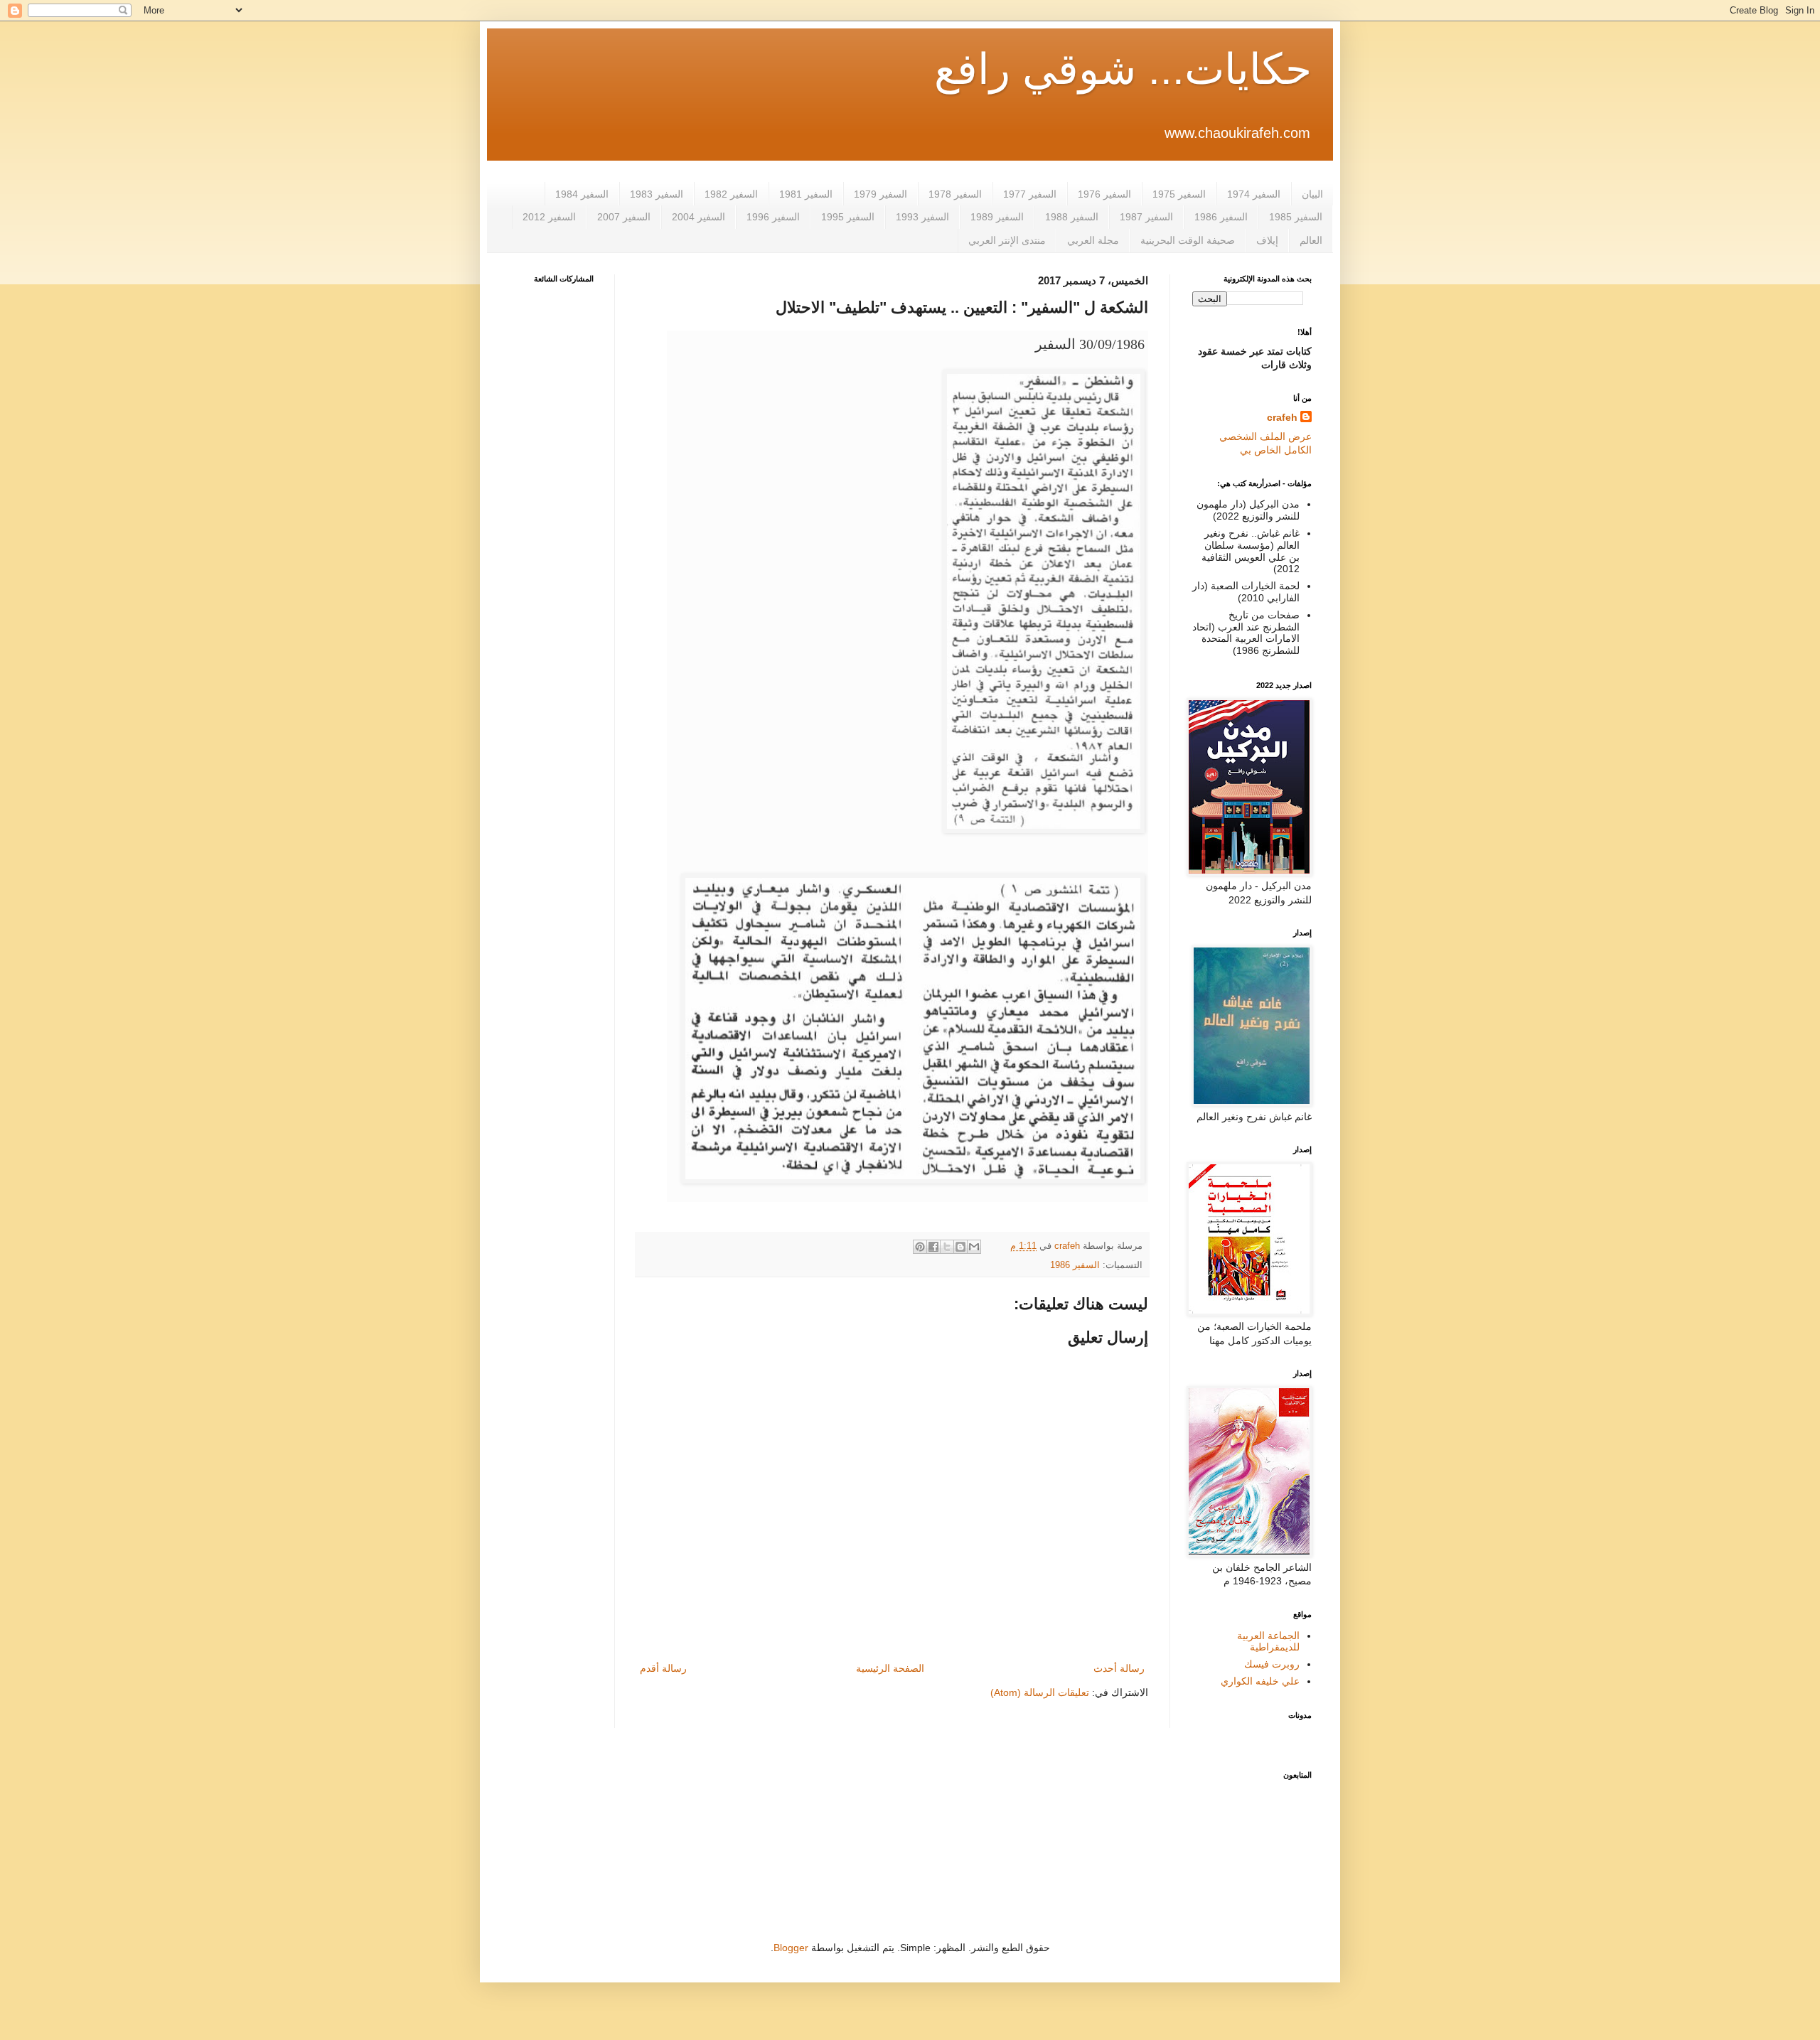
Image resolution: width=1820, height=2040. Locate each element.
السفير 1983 (657, 194)
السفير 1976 (1104, 194)
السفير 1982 (731, 194)
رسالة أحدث (1119, 1668)
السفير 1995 (848, 217)
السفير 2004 (698, 217)
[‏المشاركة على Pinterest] (920, 1247)
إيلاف (1267, 240)
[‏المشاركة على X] (947, 1247)
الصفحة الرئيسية (890, 1668)
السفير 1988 (1072, 217)
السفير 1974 (1254, 194)
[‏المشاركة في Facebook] (933, 1247)
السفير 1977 (1030, 194)
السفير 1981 (806, 194)
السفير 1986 (1221, 217)
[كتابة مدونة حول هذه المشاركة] (960, 1247)
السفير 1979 (880, 194)
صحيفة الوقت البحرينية (1188, 240)
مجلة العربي (1093, 240)
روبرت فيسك (1272, 1664)
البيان (1312, 194)
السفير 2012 (549, 217)
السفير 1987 (1146, 217)
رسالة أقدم (663, 1668)
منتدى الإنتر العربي (1007, 240)
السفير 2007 (624, 217)
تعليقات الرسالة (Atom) (1040, 1692)
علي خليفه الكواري (1260, 1681)
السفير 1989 (997, 217)
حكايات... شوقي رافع (1123, 69)
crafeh (1282, 417)
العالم (1311, 240)
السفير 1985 (1296, 217)
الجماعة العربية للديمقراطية (1268, 1642)
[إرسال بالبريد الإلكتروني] (974, 1247)
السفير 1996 (773, 217)
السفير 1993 (922, 217)
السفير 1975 (1179, 194)
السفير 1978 (955, 194)
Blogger (791, 1948)
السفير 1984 (582, 194)
